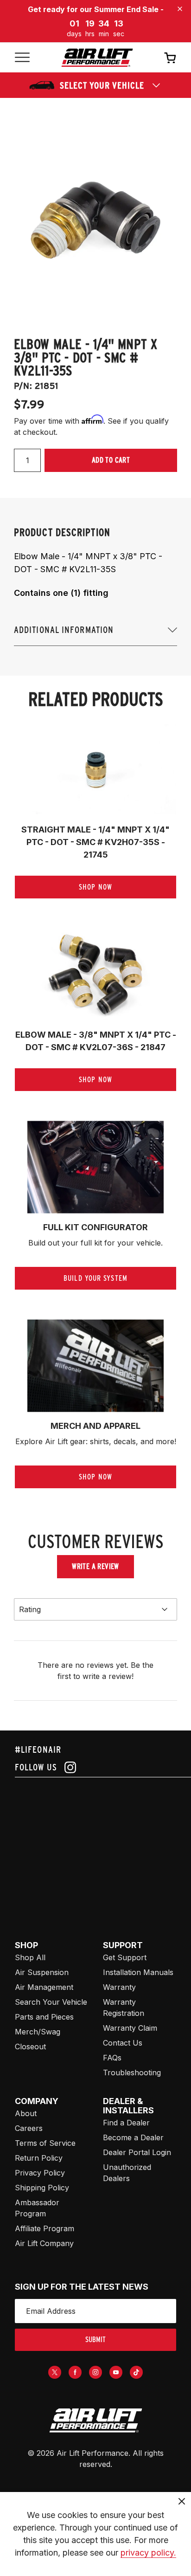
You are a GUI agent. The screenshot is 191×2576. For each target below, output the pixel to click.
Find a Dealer (126, 2123)
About (26, 2113)
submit (95, 2340)
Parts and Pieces (44, 2017)
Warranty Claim (130, 2028)
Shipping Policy (42, 2188)
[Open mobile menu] (22, 58)
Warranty (119, 1987)
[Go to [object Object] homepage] (95, 2421)
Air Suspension (42, 1972)
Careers (29, 2128)
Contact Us (123, 2043)
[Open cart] (170, 58)
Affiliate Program (45, 2228)
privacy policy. (148, 2553)
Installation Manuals (138, 1972)
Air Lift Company (44, 2243)
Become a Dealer (133, 2137)
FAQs (112, 2058)
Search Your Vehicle (51, 2002)
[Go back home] (97, 58)
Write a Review (95, 1566)
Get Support (125, 1957)
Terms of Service (45, 2143)
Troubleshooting (132, 2072)
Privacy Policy (40, 2173)
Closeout (30, 2047)
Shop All (30, 1957)
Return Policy (39, 2158)
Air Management (44, 1987)
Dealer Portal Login (137, 2152)
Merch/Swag (38, 2032)
